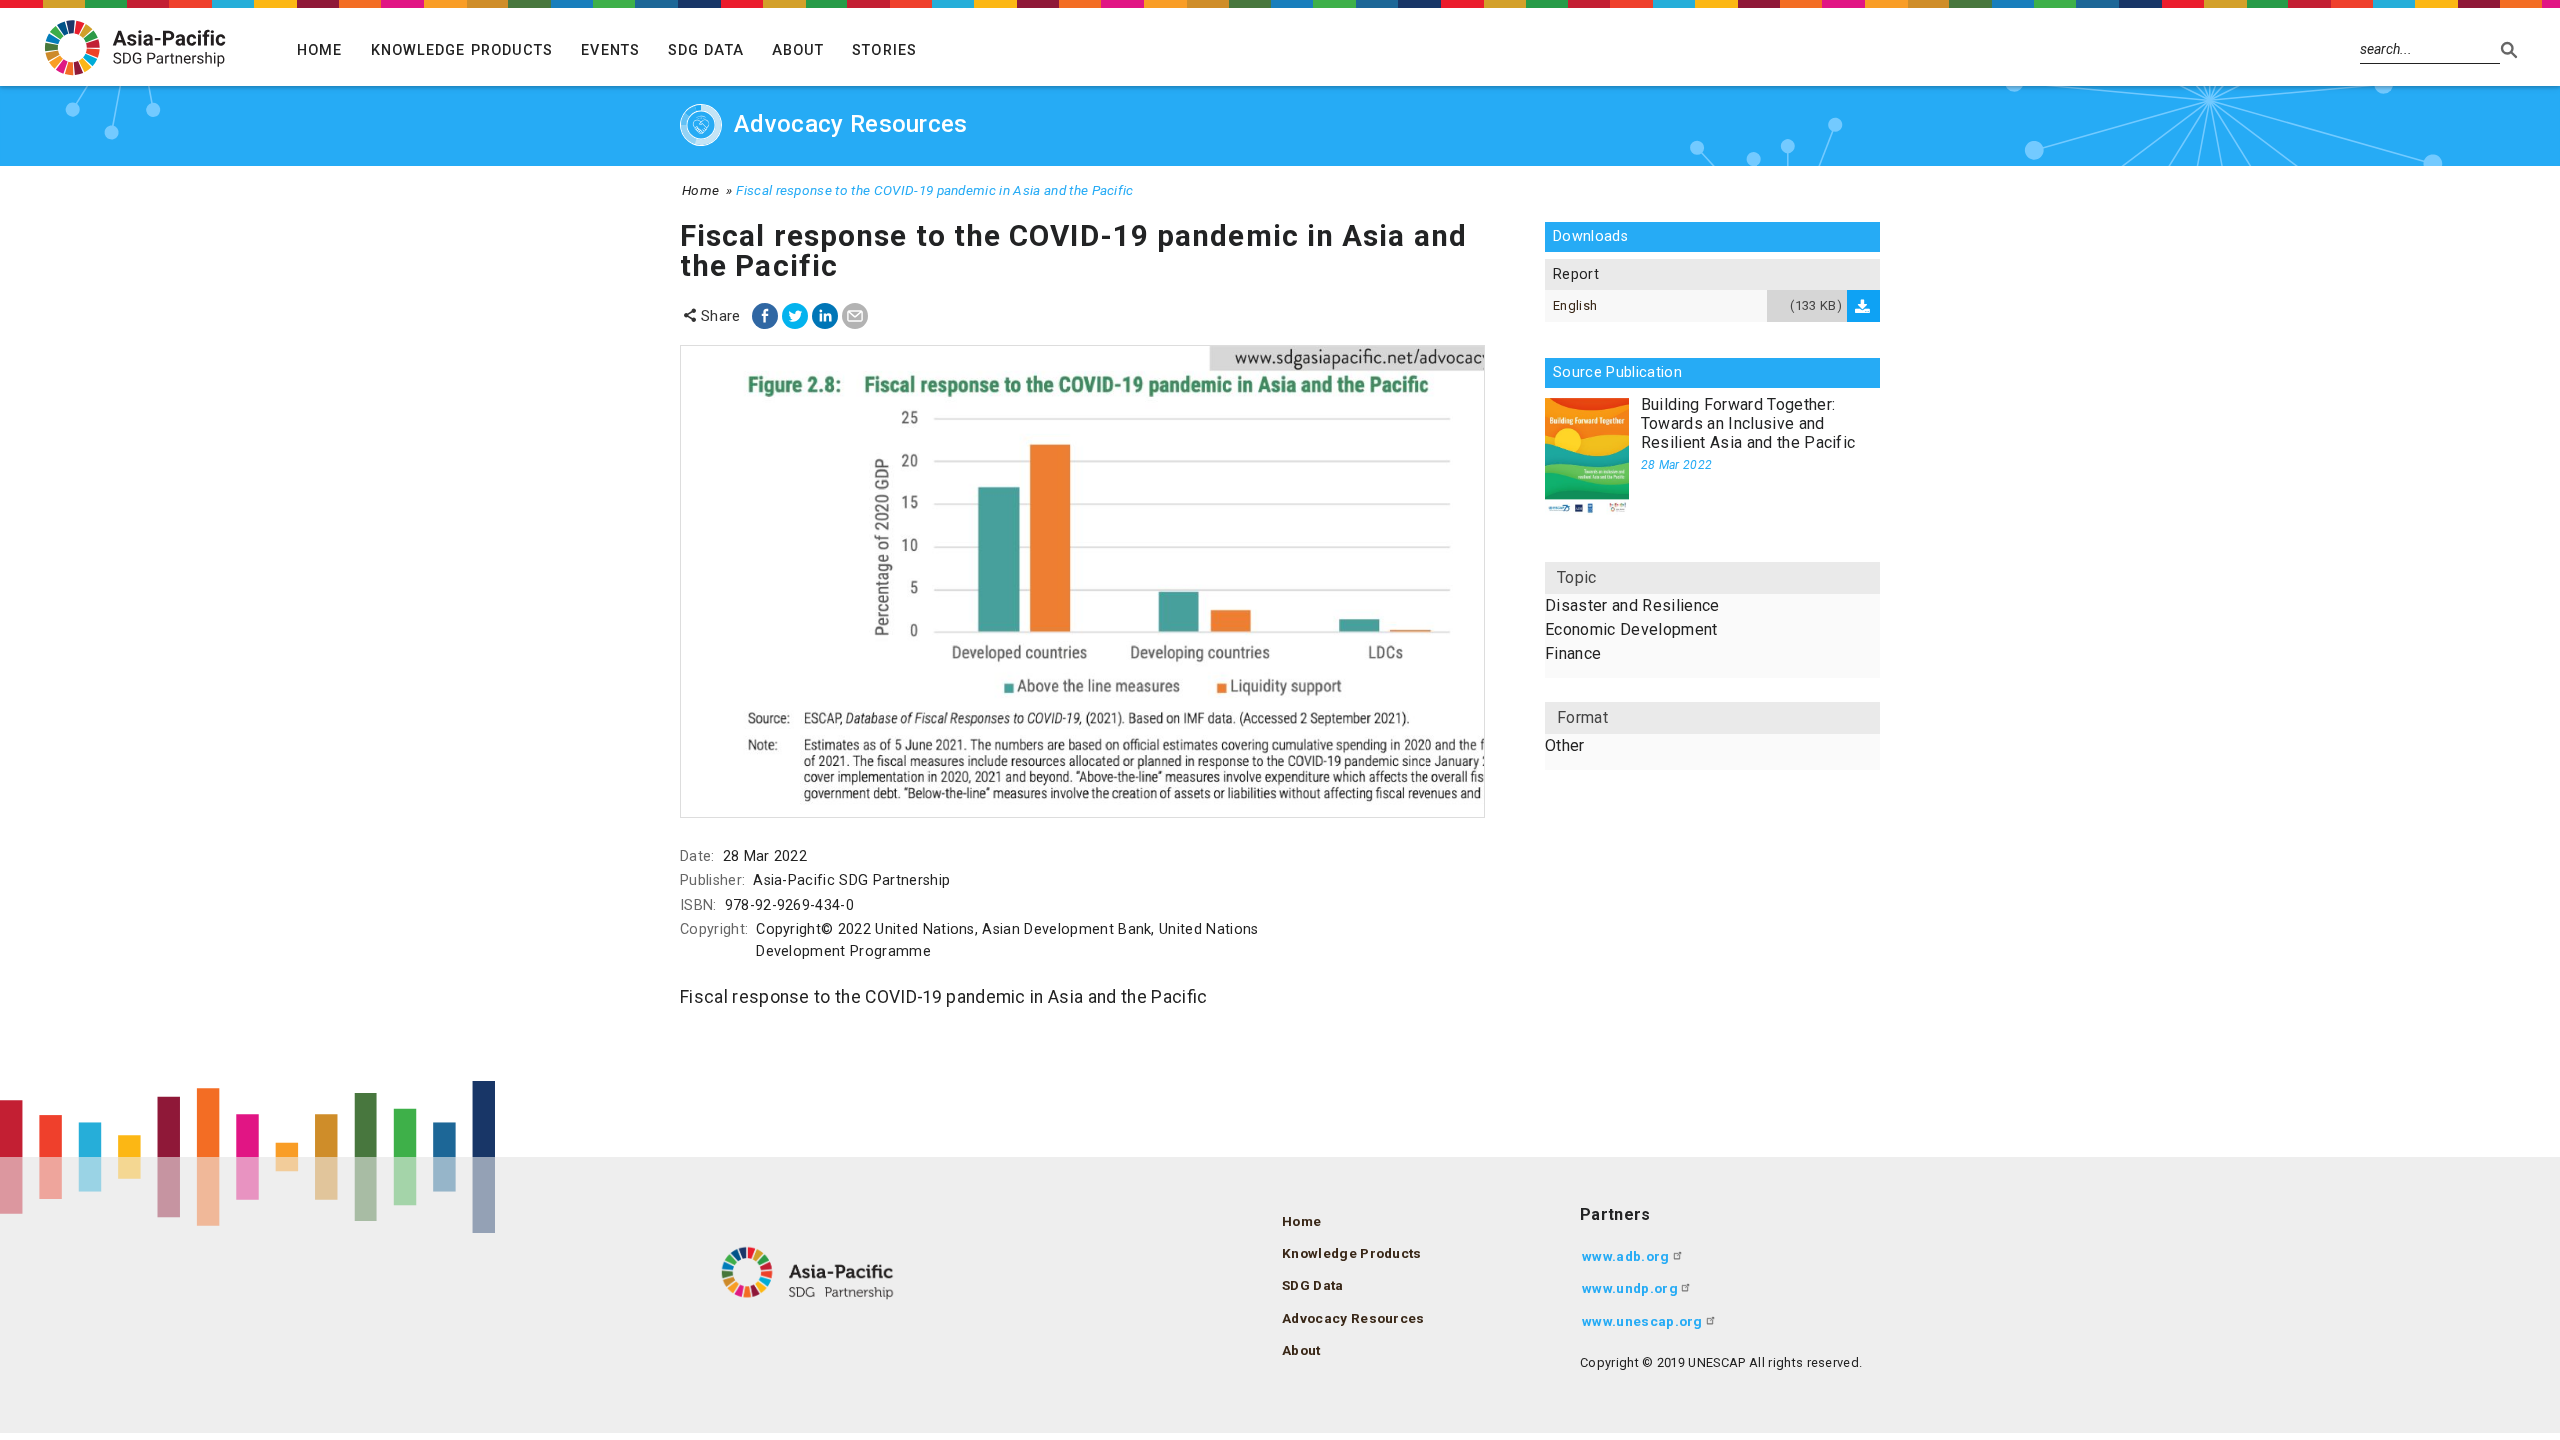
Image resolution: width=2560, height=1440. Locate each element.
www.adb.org (1626, 1256)
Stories (884, 50)
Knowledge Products (462, 50)
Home (319, 50)
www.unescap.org (1642, 1321)
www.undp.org (1630, 1288)
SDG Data (706, 50)
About (798, 50)
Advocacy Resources (1353, 1318)
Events (610, 50)
